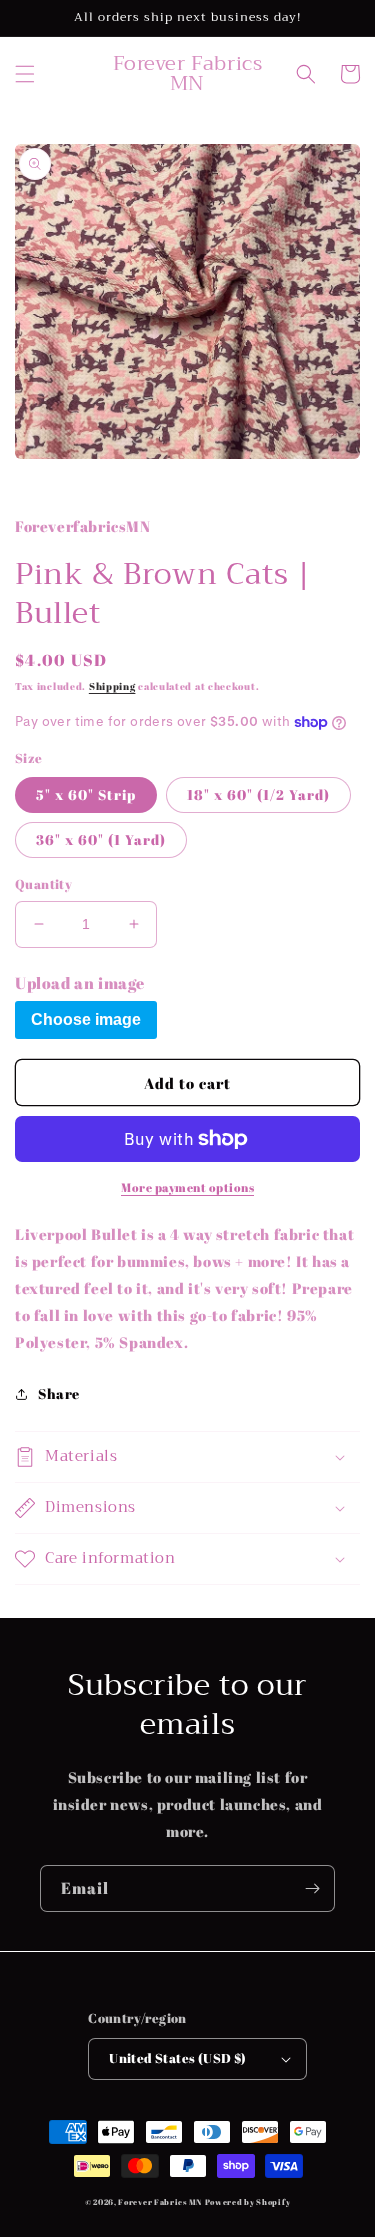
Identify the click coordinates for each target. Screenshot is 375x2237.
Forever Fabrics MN (160, 2201)
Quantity (43, 884)
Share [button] (59, 1393)
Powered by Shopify (248, 2201)
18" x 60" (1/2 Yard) (258, 794)
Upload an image (80, 983)
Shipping (112, 686)
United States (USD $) (177, 2058)
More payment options (187, 1187)
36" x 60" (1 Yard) (101, 839)
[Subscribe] (312, 1888)
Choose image (86, 1019)
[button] (25, 74)
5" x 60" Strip (86, 794)
